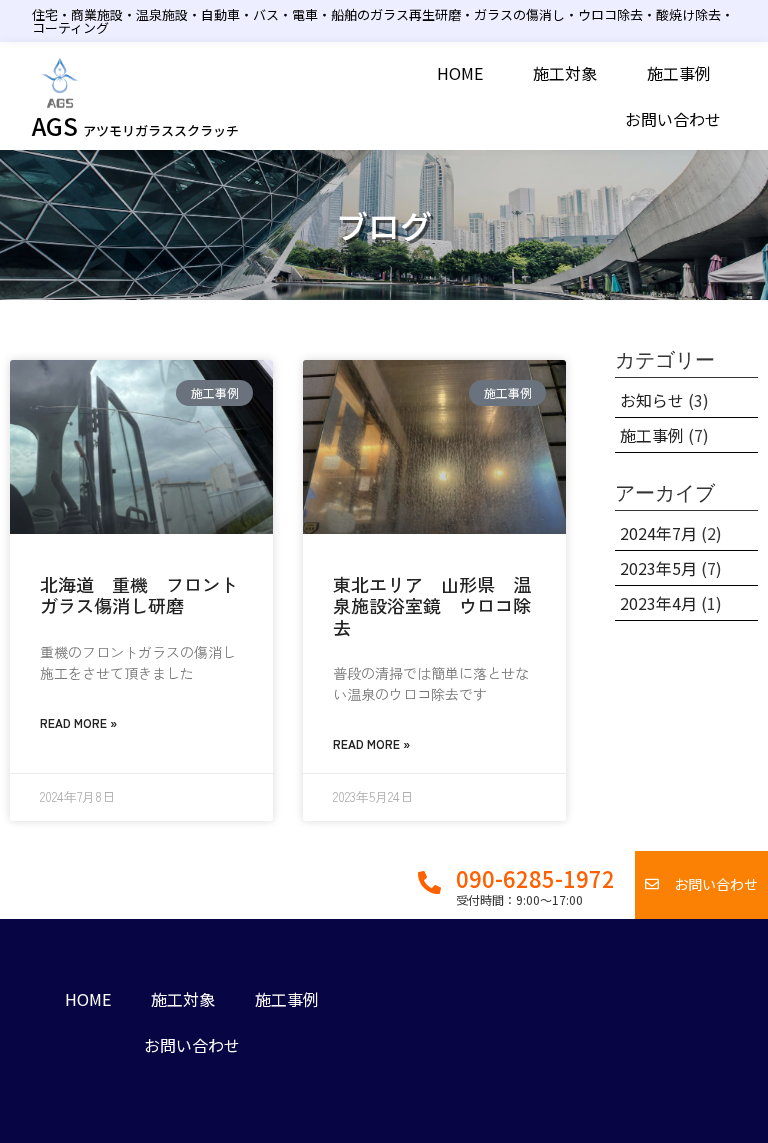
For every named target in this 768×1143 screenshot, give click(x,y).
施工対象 (565, 73)
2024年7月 (658, 533)
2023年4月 (658, 603)
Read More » (78, 722)
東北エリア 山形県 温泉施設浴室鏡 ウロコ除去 (432, 605)
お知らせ (652, 400)
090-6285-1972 (535, 878)
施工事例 (679, 73)
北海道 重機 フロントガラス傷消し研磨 (139, 595)
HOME (460, 73)
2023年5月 (658, 568)
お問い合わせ (673, 119)
